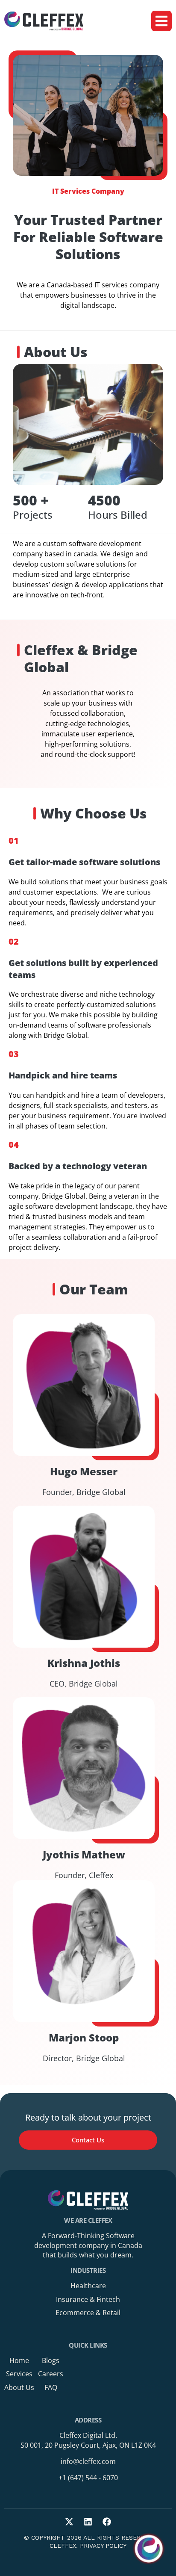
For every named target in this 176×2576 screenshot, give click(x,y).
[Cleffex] (44, 21)
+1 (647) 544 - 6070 (88, 2478)
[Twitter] (69, 2522)
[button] (161, 21)
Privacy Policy (103, 2546)
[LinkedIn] (88, 2522)
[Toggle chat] (149, 2549)
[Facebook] (107, 2522)
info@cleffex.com (88, 2461)
